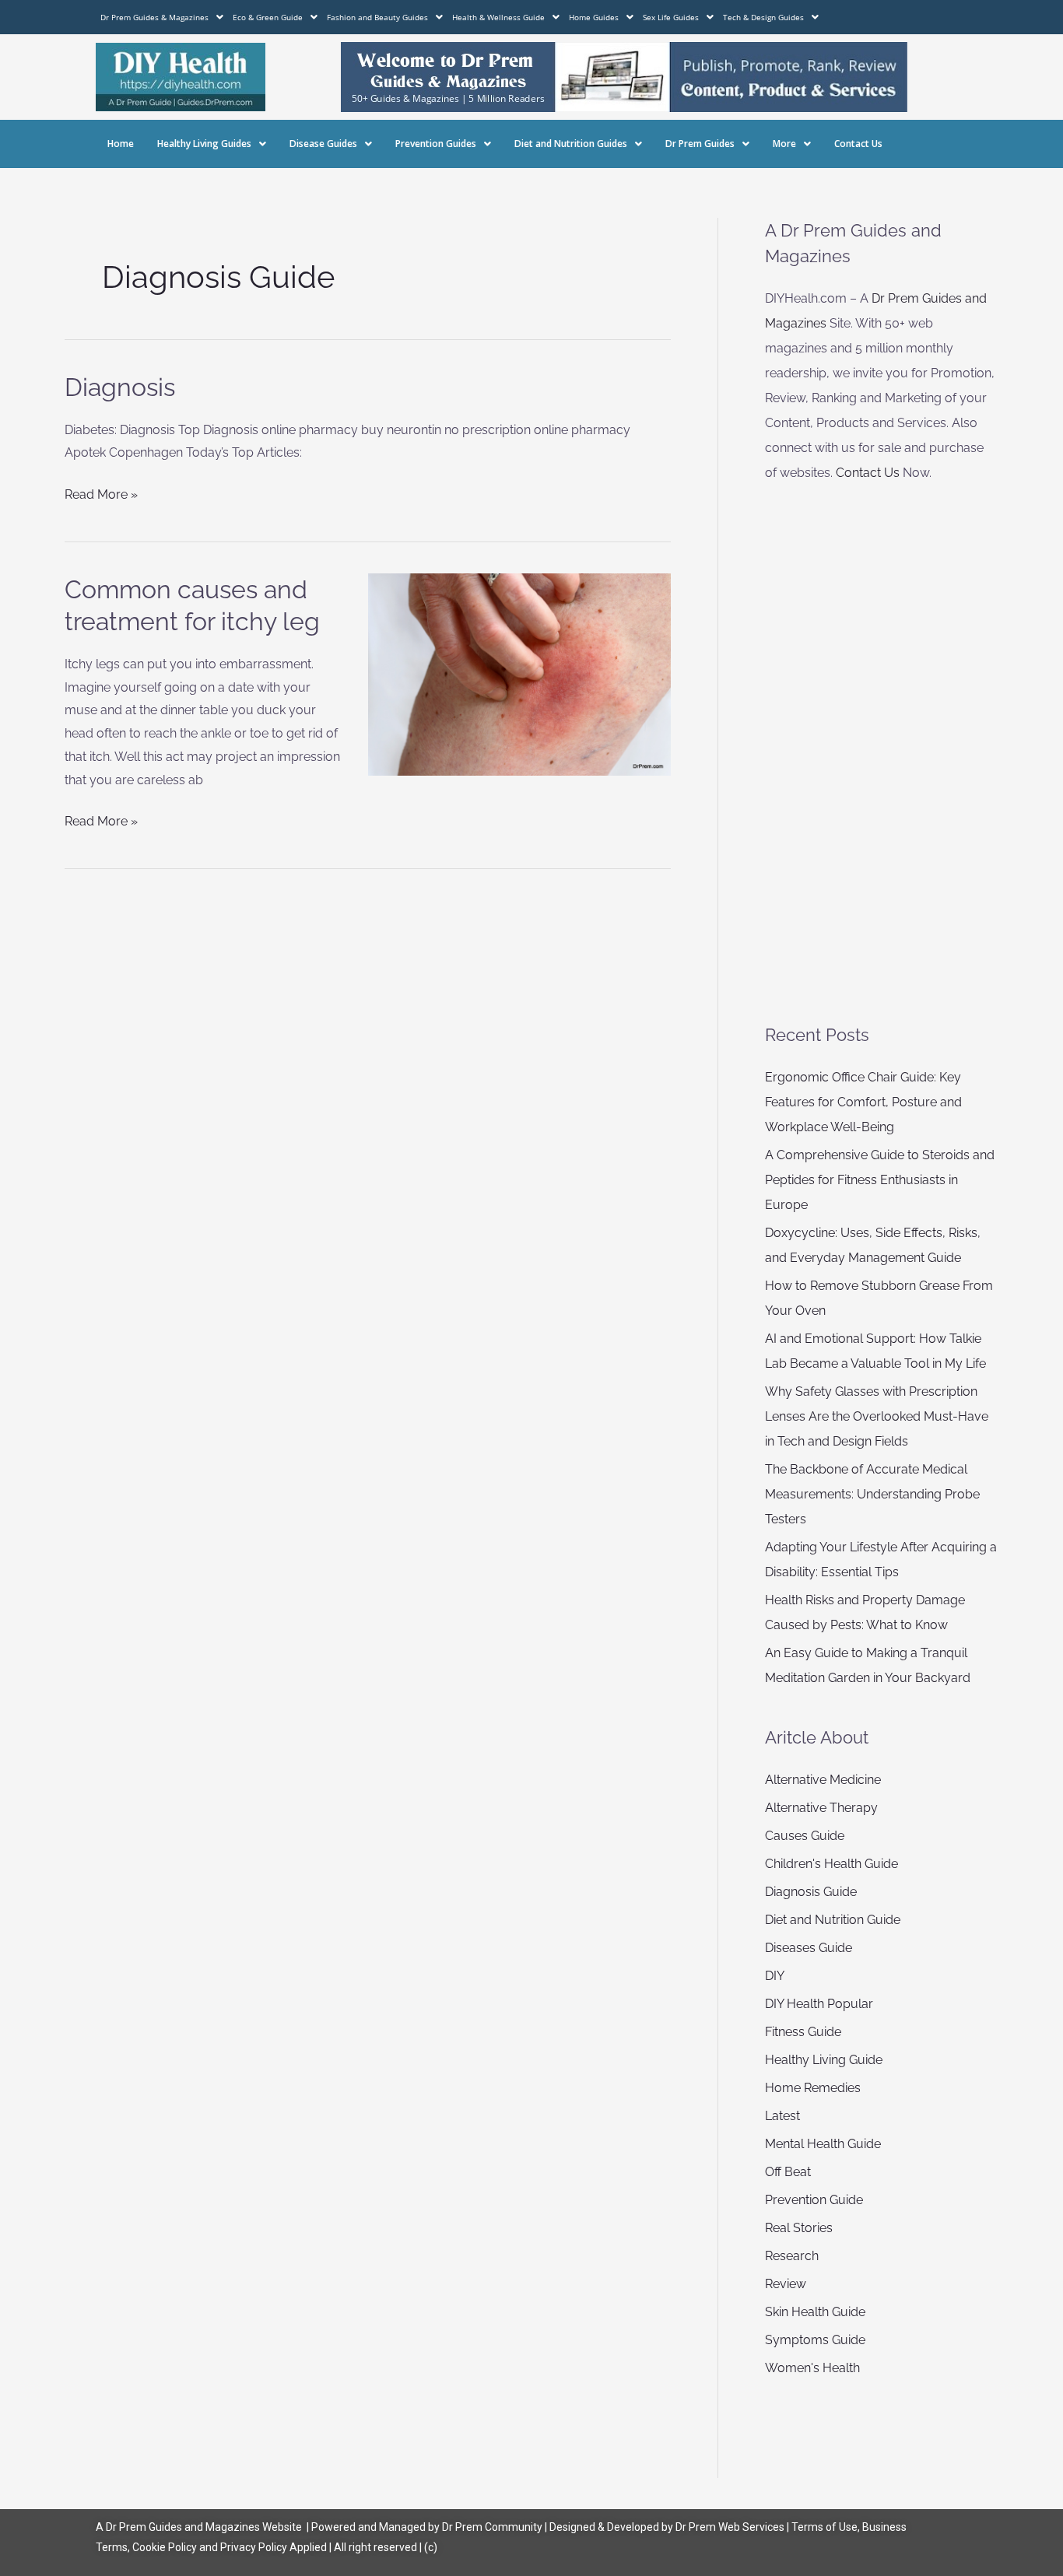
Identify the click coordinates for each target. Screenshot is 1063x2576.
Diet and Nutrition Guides (571, 144)
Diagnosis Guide (811, 1892)
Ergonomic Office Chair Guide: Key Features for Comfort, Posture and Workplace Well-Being (863, 1102)
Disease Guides (323, 144)
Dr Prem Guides (700, 144)
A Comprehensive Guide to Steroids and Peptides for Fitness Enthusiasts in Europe (880, 1180)
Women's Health (812, 2368)
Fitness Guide (803, 2032)
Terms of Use (824, 2527)
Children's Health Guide (831, 1864)
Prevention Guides (436, 144)
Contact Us (858, 144)
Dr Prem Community (492, 2527)
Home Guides (594, 17)
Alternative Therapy (821, 1808)
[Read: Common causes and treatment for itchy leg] (520, 673)
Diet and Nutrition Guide (833, 1920)
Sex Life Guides (671, 17)
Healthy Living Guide (824, 2060)
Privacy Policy (254, 2547)
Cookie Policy (166, 2547)
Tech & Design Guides (763, 17)
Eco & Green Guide (268, 17)
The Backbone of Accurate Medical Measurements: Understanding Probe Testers (872, 1494)
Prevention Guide (814, 2200)
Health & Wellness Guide (498, 17)
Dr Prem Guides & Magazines (154, 17)
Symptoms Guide (815, 2340)
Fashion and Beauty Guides (377, 17)
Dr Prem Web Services (730, 2527)
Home (121, 144)
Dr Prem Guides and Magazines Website (204, 2527)
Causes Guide (805, 1836)
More (784, 144)
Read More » (101, 492)
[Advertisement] (881, 754)
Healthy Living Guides (204, 144)
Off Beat (788, 2172)
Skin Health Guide (815, 2312)
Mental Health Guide (823, 2144)
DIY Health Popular (819, 2004)
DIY (775, 1976)
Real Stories (799, 2228)
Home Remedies (813, 2088)
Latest (782, 2116)
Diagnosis (120, 387)
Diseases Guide (809, 1948)
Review (786, 2284)
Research (792, 2256)
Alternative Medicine (823, 1780)
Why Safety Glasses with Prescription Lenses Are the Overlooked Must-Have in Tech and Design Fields (877, 1416)
